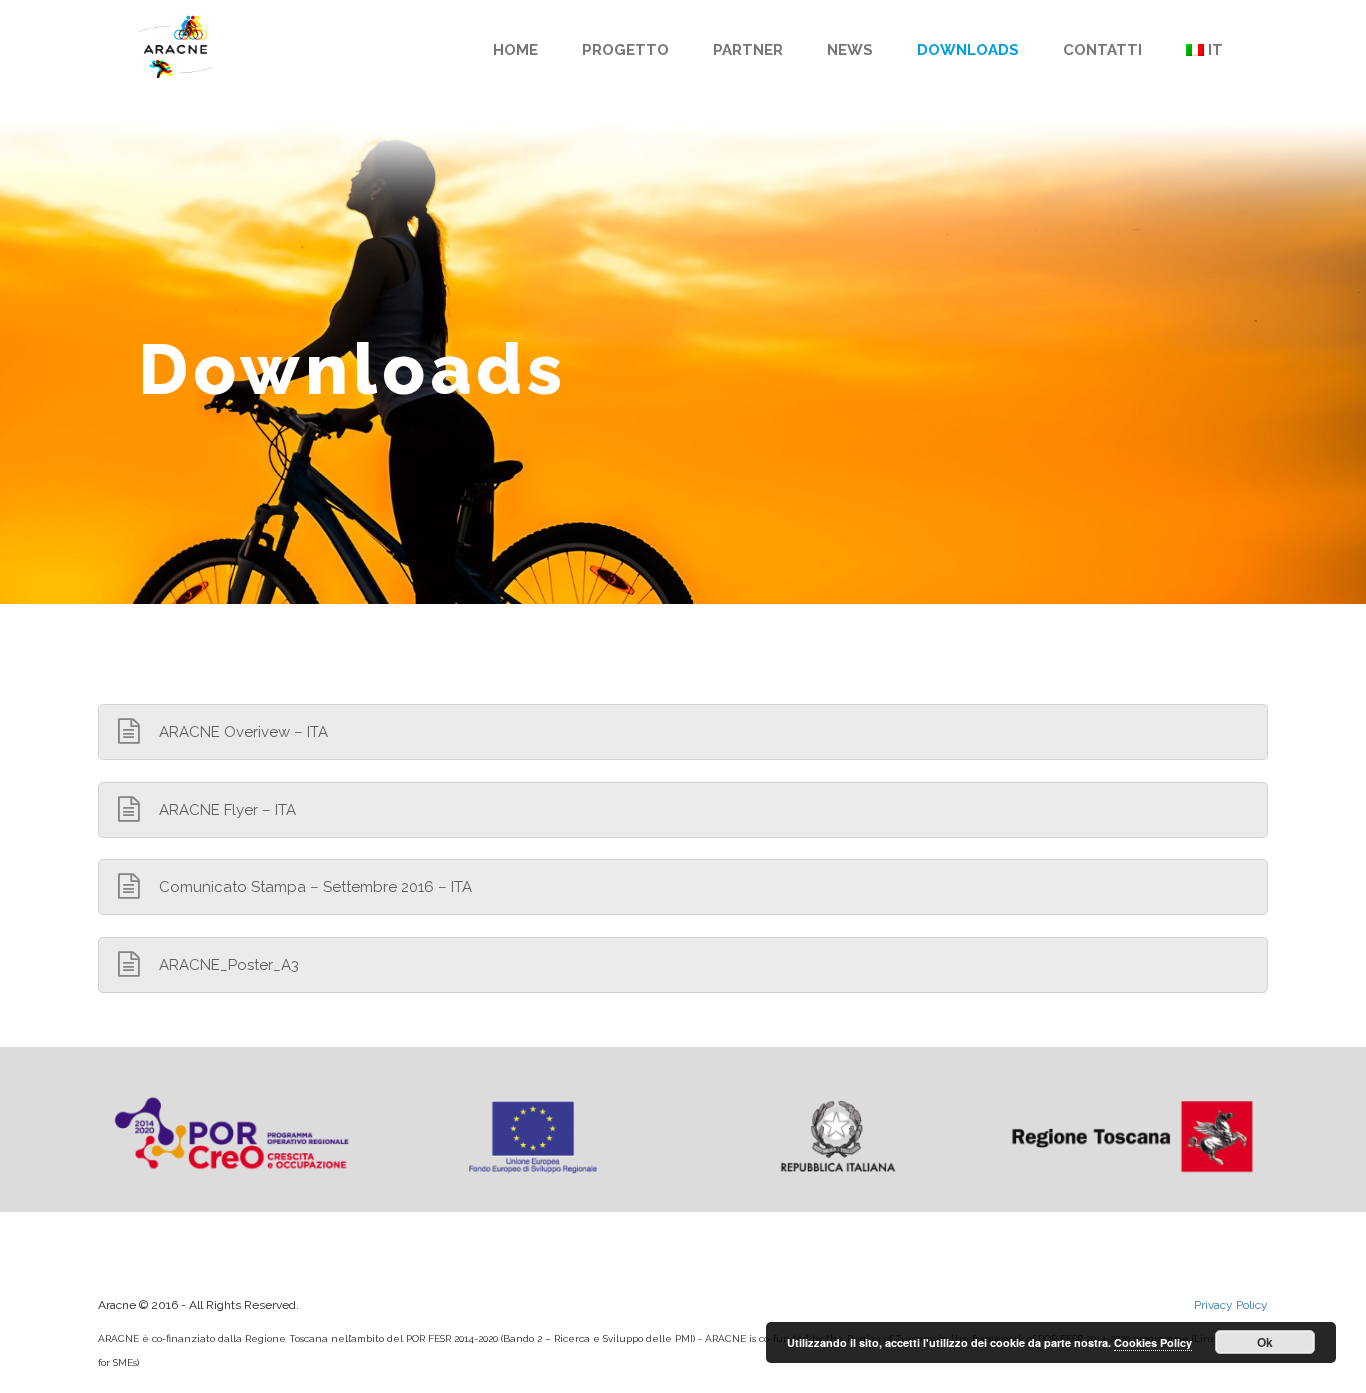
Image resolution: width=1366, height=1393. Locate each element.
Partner (748, 50)
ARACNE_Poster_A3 (229, 965)
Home (515, 50)
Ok (1265, 1342)
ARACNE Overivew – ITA (243, 732)
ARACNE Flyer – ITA (227, 810)
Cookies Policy (1153, 1342)
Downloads (968, 50)
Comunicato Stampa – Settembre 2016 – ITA (315, 887)
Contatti (1102, 50)
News (850, 50)
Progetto (625, 50)
